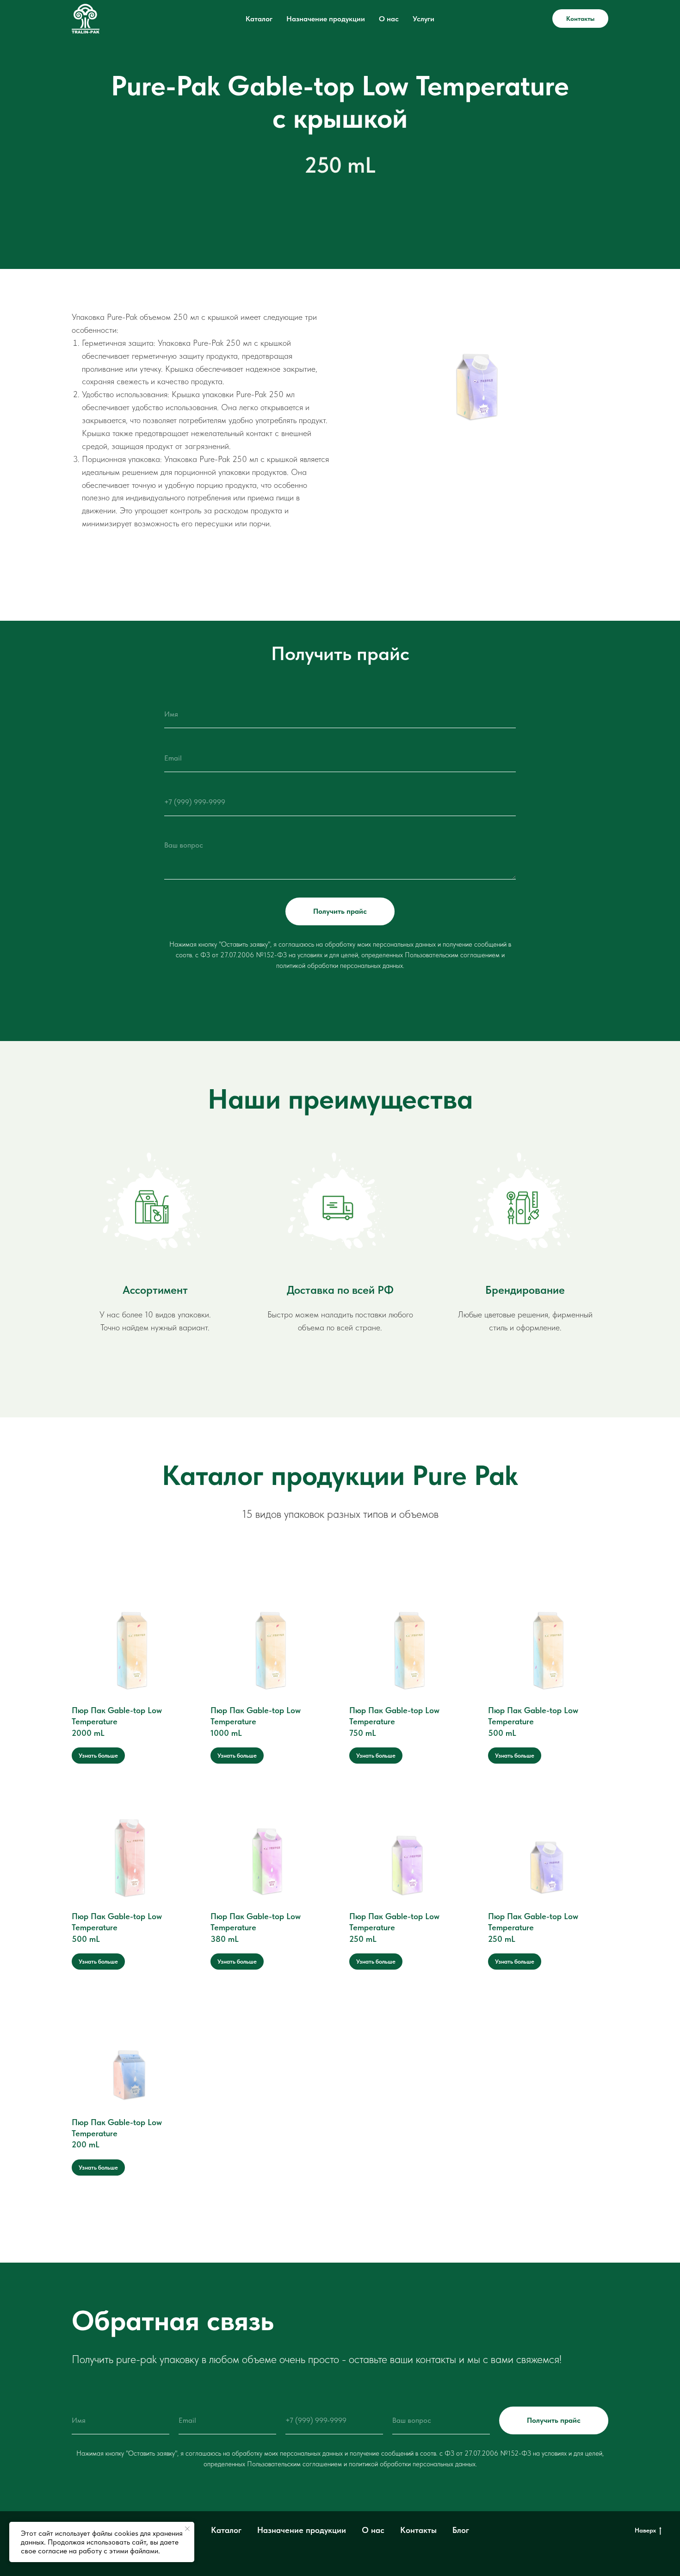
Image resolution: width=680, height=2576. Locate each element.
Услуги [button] (423, 19)
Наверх (645, 2530)
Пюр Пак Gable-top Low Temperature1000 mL (256, 1721)
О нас (389, 19)
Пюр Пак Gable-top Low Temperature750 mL (394, 1721)
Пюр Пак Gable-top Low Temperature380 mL (256, 1927)
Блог (461, 2530)
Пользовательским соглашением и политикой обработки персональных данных (361, 2464)
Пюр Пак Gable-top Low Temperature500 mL (533, 1721)
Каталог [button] (259, 19)
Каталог (226, 2530)
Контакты (580, 19)
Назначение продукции (326, 19)
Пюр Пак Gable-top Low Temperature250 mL (394, 1927)
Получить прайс (340, 911)
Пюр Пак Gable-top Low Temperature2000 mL (117, 1721)
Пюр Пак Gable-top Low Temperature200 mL (117, 2133)
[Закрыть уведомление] (187, 2529)
